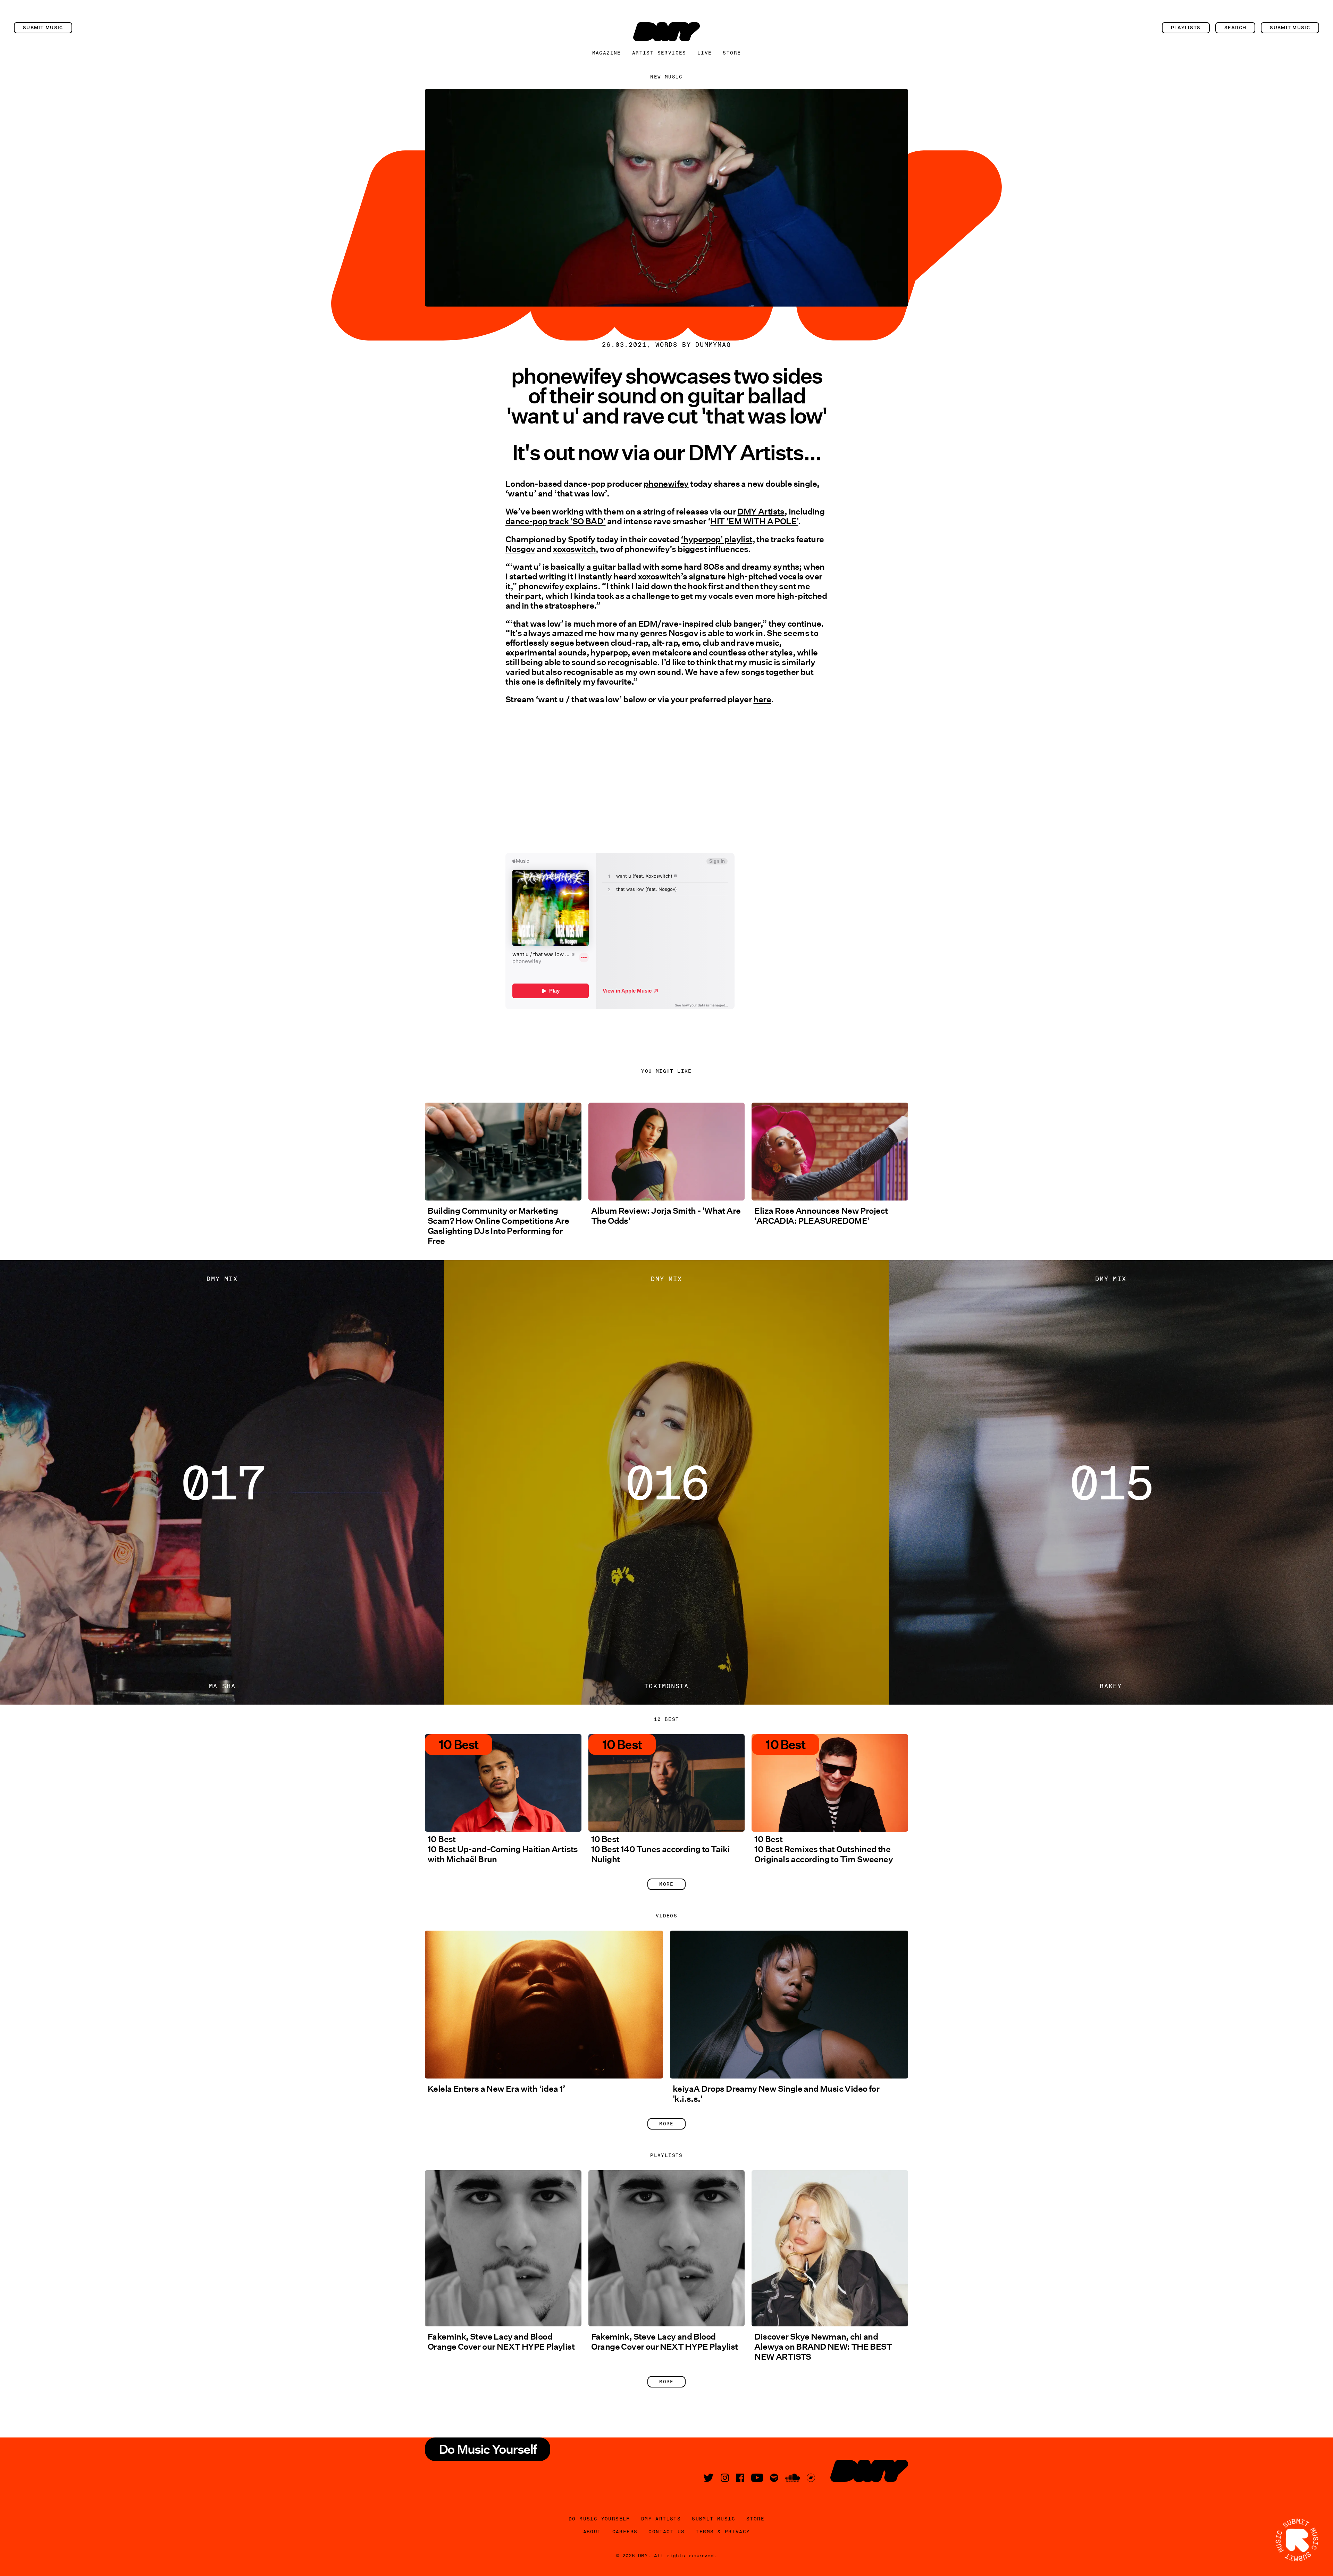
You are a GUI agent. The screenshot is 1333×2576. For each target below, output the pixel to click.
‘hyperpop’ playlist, (718, 539)
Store (732, 53)
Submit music (43, 28)
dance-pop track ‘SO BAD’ (556, 521)
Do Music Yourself (599, 2519)
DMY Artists (761, 512)
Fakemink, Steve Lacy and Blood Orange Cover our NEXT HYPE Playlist (501, 2342)
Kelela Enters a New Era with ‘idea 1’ (497, 2089)
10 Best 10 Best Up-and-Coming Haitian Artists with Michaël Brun (503, 1849)
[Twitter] (709, 2478)
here (762, 699)
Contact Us (666, 2532)
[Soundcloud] (793, 2478)
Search (1235, 28)
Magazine (607, 53)
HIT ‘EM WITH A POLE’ (754, 521)
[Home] (666, 32)
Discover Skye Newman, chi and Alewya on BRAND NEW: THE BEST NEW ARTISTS (823, 2347)
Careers (625, 2532)
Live (705, 53)
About (592, 2532)
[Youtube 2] (757, 2478)
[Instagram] (725, 2478)
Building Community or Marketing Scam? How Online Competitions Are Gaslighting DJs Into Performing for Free (498, 1226)
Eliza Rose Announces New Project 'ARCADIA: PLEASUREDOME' (821, 1216)
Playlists (1186, 28)
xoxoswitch (574, 549)
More (666, 1884)
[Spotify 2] (774, 2478)
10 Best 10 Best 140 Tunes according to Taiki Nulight (660, 1849)
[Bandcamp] (811, 2478)
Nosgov (520, 549)
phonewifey (666, 484)
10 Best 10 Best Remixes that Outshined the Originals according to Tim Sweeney (824, 1849)
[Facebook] (740, 2478)
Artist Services (659, 53)
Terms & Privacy (723, 2532)
